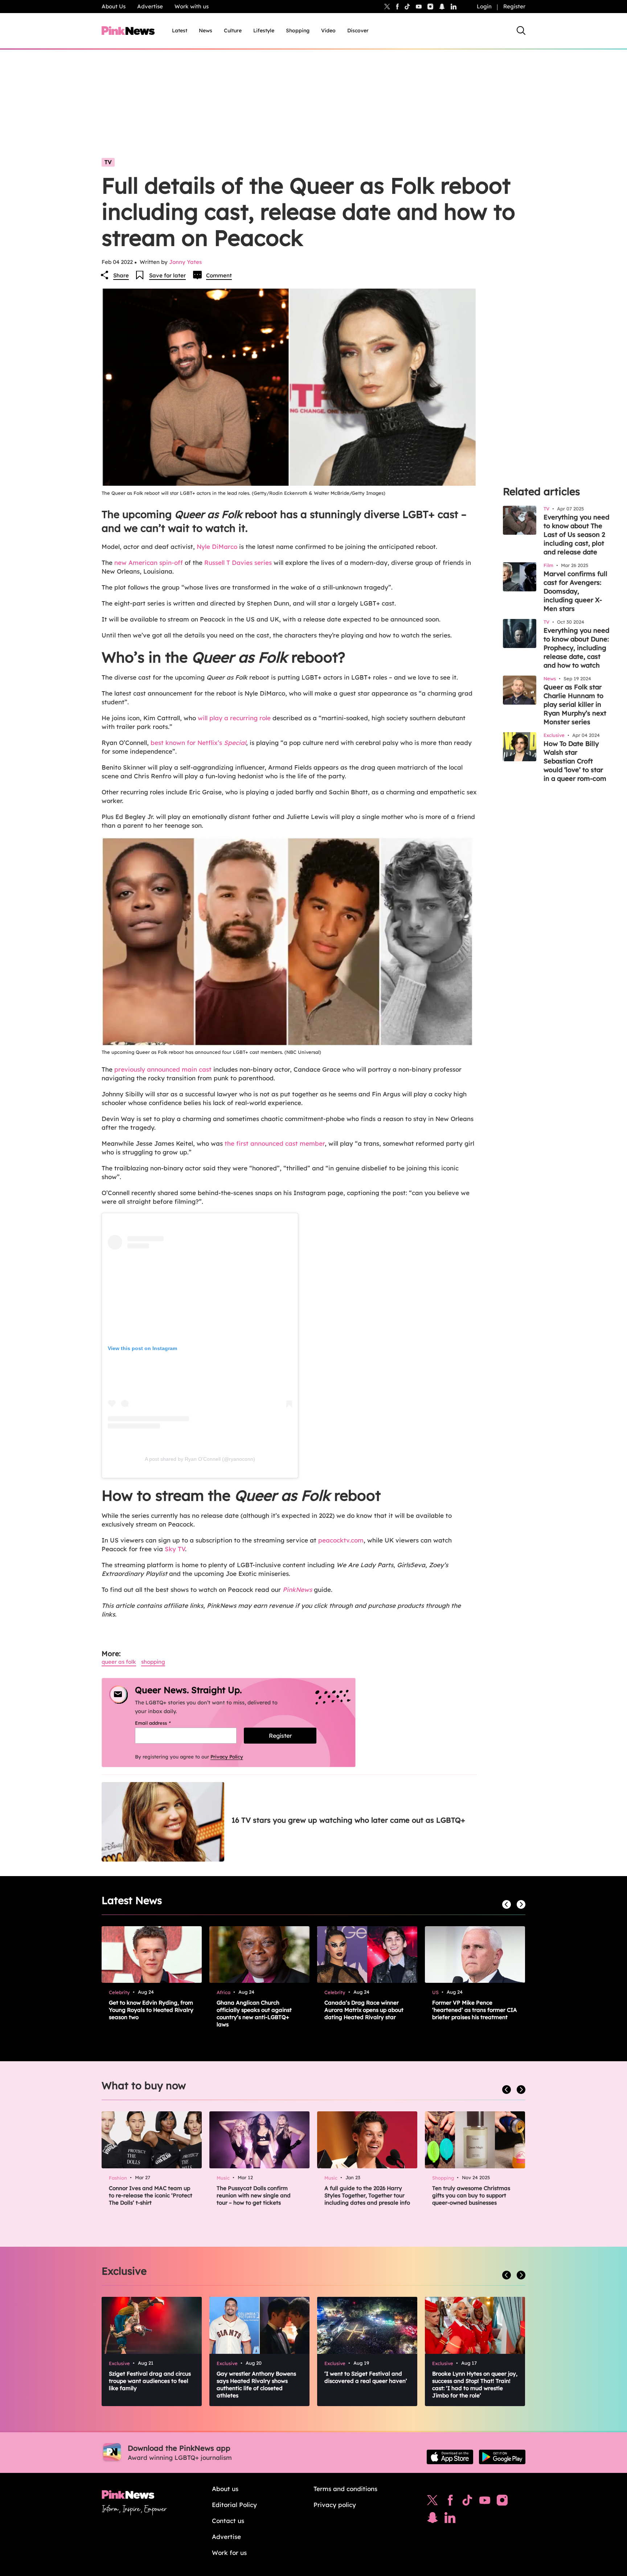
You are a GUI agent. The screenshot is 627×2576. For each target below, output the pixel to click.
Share (121, 275)
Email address (162, 1723)
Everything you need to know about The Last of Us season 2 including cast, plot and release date (576, 535)
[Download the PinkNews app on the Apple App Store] (450, 2457)
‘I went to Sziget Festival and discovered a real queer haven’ (366, 2377)
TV (108, 162)
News (206, 30)
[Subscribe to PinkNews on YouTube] (485, 2502)
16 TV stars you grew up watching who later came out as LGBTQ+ (348, 1820)
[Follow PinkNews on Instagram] (502, 2502)
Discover (358, 30)
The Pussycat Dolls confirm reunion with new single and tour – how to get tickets (254, 2195)
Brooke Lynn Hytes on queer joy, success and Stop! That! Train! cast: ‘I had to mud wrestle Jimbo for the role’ (475, 2385)
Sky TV (175, 1549)
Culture (233, 30)
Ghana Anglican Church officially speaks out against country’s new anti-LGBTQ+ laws (254, 2013)
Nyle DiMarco (217, 547)
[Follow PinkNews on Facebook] (450, 2502)
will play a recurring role (234, 718)
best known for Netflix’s (197, 743)
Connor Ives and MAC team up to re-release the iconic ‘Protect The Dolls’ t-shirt (151, 2195)
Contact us (228, 2521)
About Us (114, 6)
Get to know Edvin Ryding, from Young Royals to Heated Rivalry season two (151, 2010)
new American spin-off (149, 563)
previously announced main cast (163, 1069)
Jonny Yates (185, 262)
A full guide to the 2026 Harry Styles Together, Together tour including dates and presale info (367, 2195)
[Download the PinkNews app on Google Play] (502, 2457)
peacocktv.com (341, 1540)
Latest (180, 30)
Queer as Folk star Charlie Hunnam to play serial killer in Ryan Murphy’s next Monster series (575, 704)
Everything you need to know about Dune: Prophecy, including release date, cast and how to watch (576, 648)
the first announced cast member (274, 1143)
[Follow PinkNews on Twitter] (433, 2502)
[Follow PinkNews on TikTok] (467, 2502)
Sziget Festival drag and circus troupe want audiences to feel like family (150, 2381)
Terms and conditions (345, 2489)
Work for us (229, 2553)
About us (225, 2489)
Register (514, 6)
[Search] (521, 30)
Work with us (192, 6)
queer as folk (119, 1662)
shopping (153, 1662)
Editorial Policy (234, 2505)
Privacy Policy (227, 1757)
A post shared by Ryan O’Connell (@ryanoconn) (200, 1459)
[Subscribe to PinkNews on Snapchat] (433, 2519)
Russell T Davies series (238, 563)
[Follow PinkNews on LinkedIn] (454, 7)
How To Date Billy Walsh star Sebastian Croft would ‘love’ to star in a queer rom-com (575, 761)
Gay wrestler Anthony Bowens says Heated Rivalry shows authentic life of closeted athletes (256, 2385)
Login (484, 6)
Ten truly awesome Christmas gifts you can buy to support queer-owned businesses (471, 2195)
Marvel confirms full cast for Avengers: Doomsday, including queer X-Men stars (575, 591)
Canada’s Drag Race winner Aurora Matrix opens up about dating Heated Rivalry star (364, 2010)
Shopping (298, 30)
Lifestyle (264, 30)
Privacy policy (335, 2505)
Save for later (167, 275)
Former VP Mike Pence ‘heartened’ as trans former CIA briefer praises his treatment (475, 2010)
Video (328, 30)
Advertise (150, 6)
